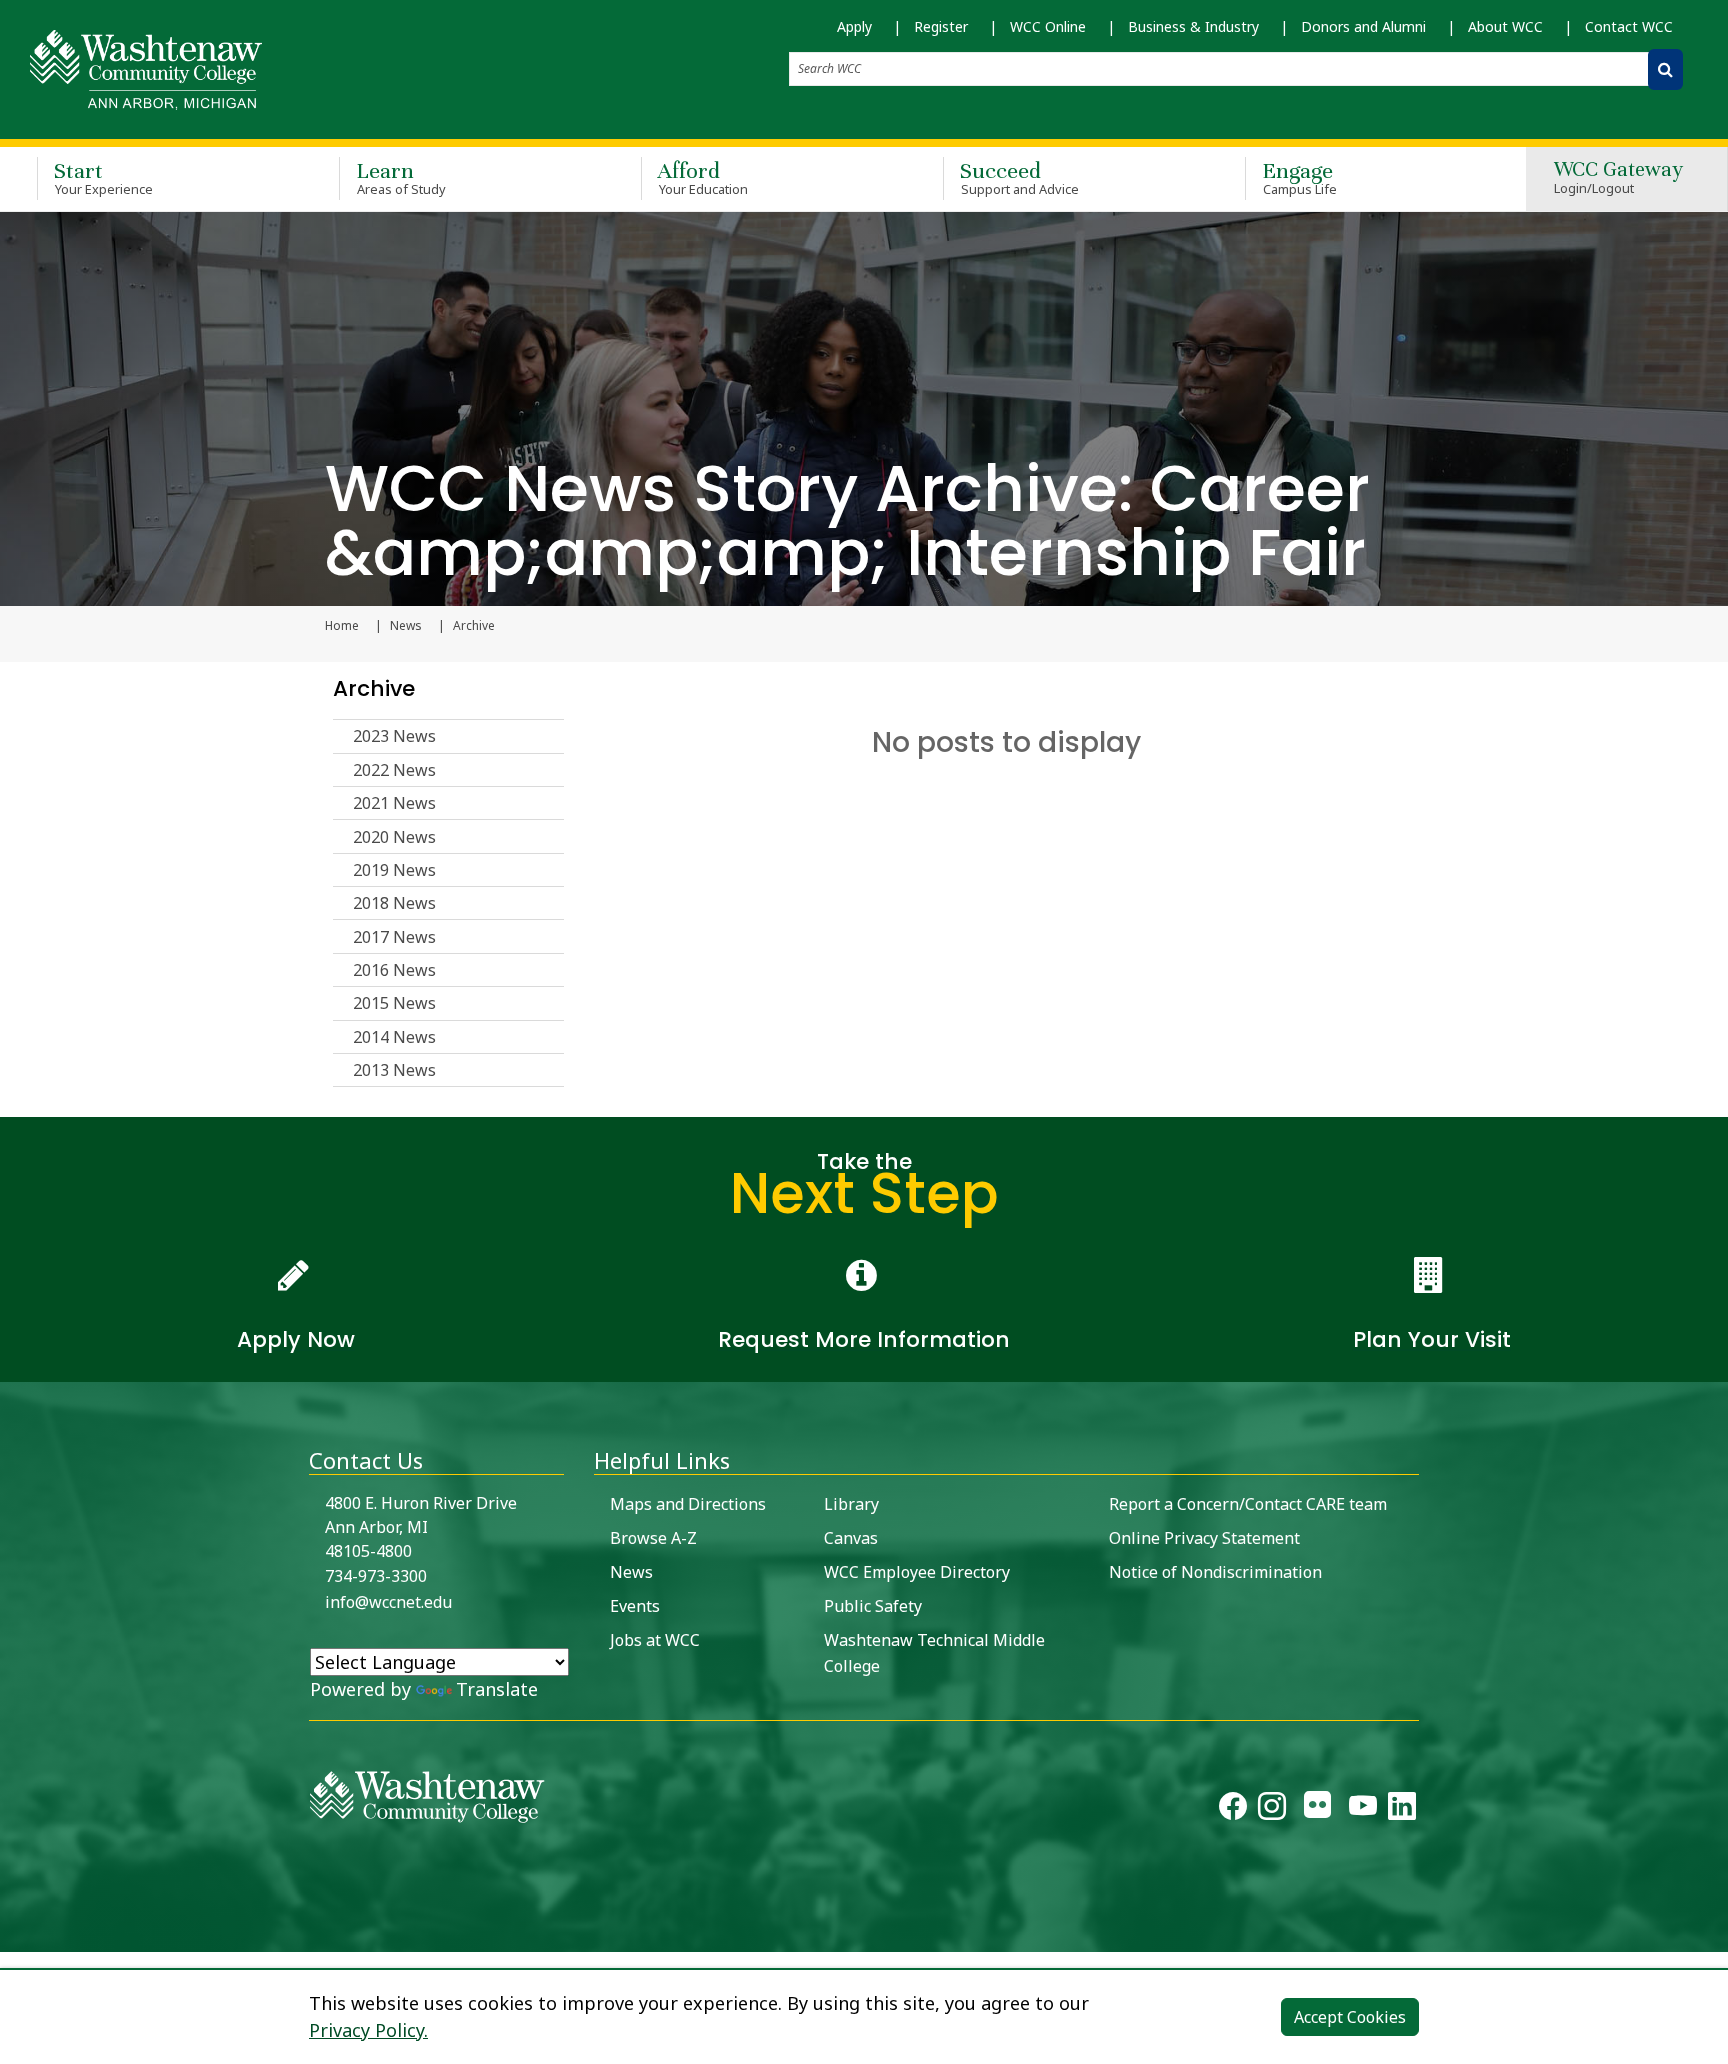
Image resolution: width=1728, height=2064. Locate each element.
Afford (703, 177)
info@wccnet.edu (388, 1602)
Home (342, 626)
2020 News (394, 837)
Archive (374, 688)
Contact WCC (1629, 26)
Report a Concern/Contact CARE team (1248, 1504)
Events (635, 1606)
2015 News (394, 1003)
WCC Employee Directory (917, 1572)
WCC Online (1048, 26)
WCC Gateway (1618, 178)
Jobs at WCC (655, 1640)
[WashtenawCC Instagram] (1272, 1810)
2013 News (394, 1070)
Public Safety (873, 1606)
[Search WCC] (1665, 69)
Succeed (1019, 177)
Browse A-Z (653, 1538)
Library (851, 1504)
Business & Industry (1193, 26)
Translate (497, 1689)
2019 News (394, 870)
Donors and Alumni (1363, 26)
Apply (854, 26)
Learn (401, 177)
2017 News (394, 937)
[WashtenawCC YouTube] (1363, 1810)
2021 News (394, 803)
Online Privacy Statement (1204, 1538)
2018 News (394, 903)
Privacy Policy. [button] (368, 2030)
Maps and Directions (688, 1504)
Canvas (851, 1538)
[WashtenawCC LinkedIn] (1402, 1810)
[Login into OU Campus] (12, 1934)
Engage (1299, 177)
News (406, 626)
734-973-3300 (376, 1576)
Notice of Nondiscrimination (1215, 1572)
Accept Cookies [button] (1350, 2017)
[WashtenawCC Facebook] (1233, 1810)
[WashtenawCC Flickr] (1317, 1810)
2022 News (394, 770)
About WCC (1505, 26)
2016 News (394, 970)
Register (941, 26)
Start (103, 177)
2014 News (394, 1037)
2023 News (394, 736)
